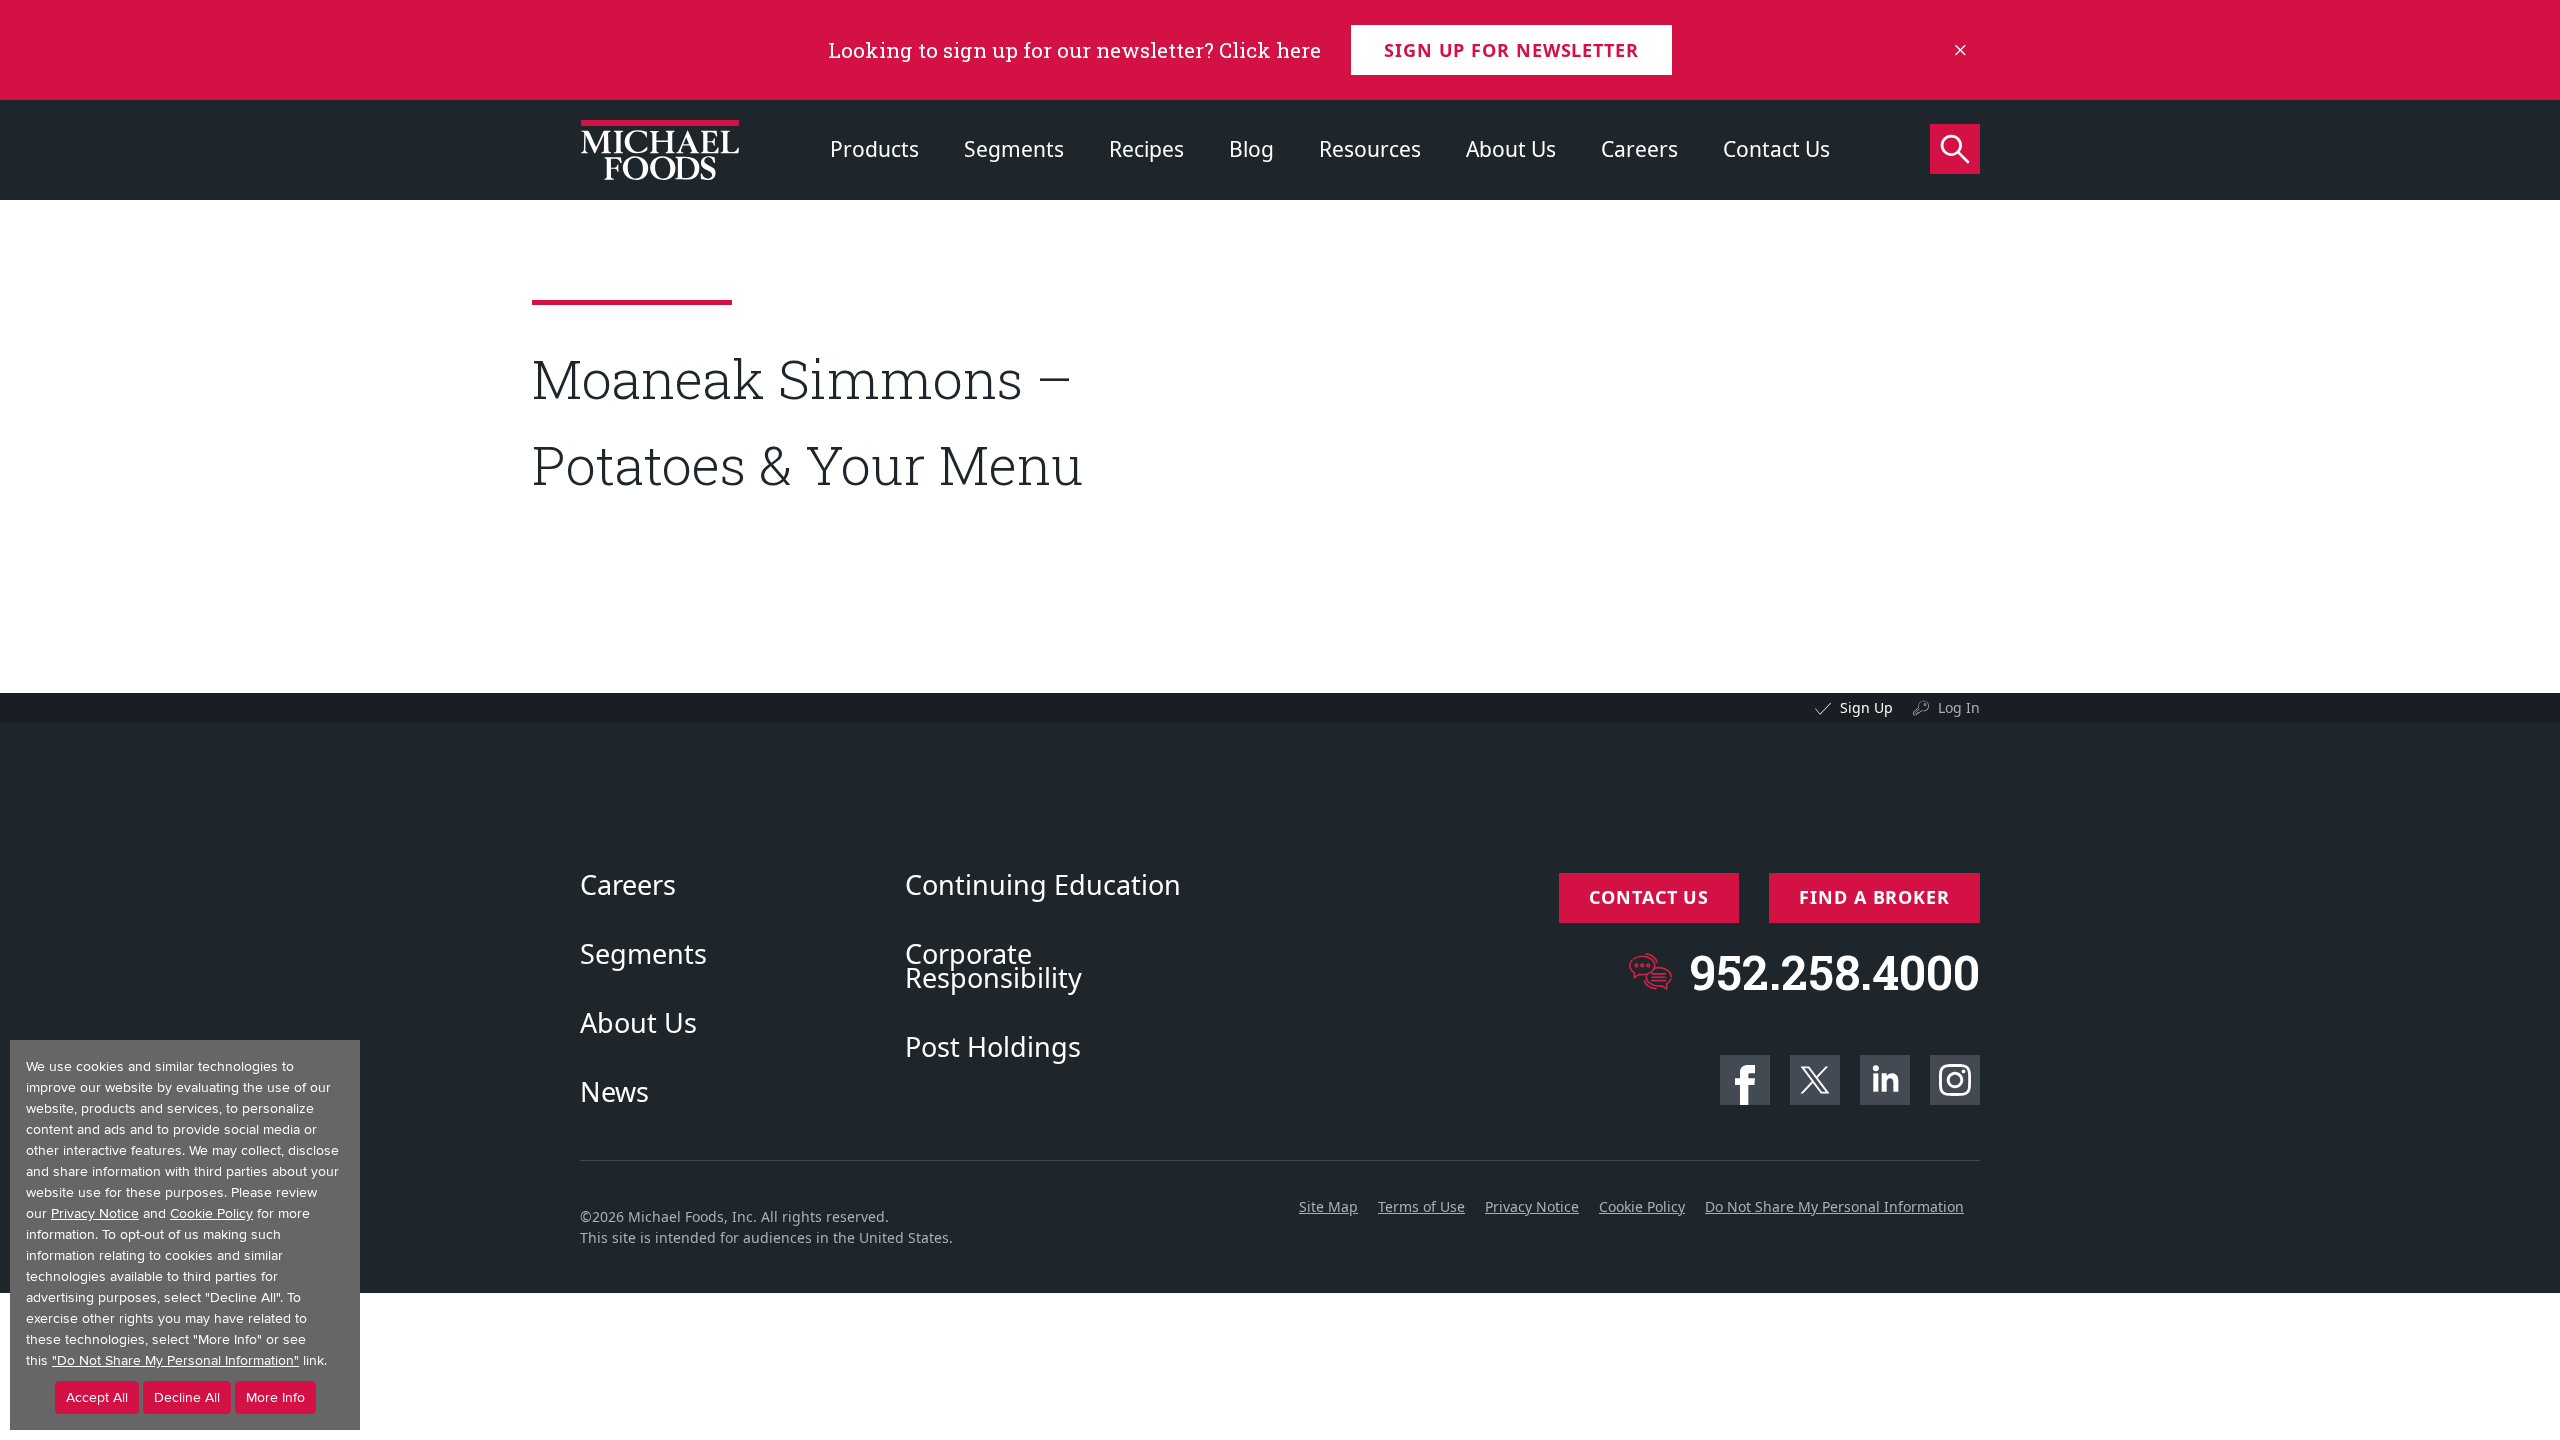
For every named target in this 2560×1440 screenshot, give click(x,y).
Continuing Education (1043, 885)
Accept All (97, 1397)
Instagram (1955, 1080)
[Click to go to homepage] (660, 150)
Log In (1959, 707)
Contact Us (1776, 149)
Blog (1251, 149)
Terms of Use (1421, 1206)
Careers (1639, 149)
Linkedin (1885, 1080)
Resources (1370, 149)
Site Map (1328, 1206)
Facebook (1745, 1080)
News (614, 1092)
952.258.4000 (1834, 971)
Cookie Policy (1642, 1206)
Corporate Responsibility (993, 966)
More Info (275, 1397)
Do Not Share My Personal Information (1834, 1206)
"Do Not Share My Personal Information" (175, 1360)
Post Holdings (993, 1047)
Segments (1014, 149)
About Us (1511, 149)
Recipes (1146, 149)
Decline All (187, 1397)
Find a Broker (1874, 897)
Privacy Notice (1532, 1206)
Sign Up (1866, 707)
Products (874, 149)
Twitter (1815, 1080)
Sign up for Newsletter (1511, 50)
